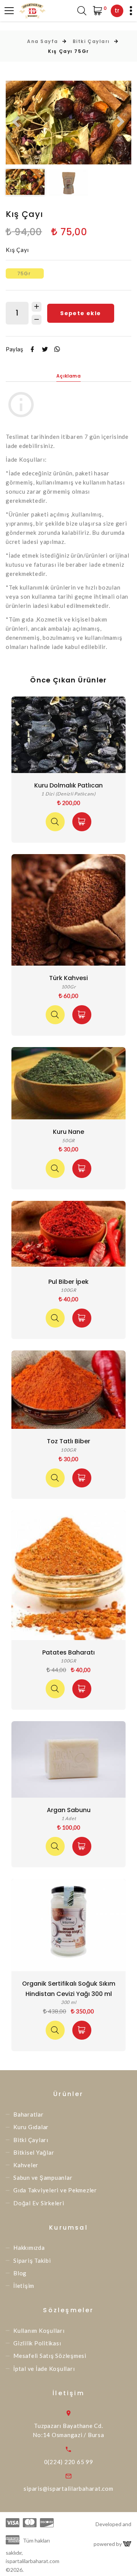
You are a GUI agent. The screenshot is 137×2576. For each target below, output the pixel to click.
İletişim (24, 2286)
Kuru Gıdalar (31, 2127)
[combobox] (117, 11)
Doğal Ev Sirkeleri (39, 2203)
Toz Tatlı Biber (68, 1441)
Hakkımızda (29, 2248)
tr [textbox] (117, 10)
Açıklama (68, 376)
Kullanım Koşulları (39, 2331)
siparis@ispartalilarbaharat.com (68, 2488)
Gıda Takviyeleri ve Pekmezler (55, 2190)
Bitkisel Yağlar (34, 2152)
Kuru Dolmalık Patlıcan (68, 785)
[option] (68, 123)
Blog (20, 2273)
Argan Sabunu (69, 1810)
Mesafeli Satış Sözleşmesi (50, 2356)
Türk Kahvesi (68, 978)
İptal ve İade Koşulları (44, 2369)
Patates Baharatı (68, 1652)
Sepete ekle (80, 313)
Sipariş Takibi (32, 2260)
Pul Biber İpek (68, 1282)
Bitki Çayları (91, 41)
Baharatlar (29, 2114)
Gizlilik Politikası (37, 2343)
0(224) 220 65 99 (69, 2462)
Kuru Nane (68, 1132)
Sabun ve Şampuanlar (43, 2177)
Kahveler (26, 2165)
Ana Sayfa (43, 41)
